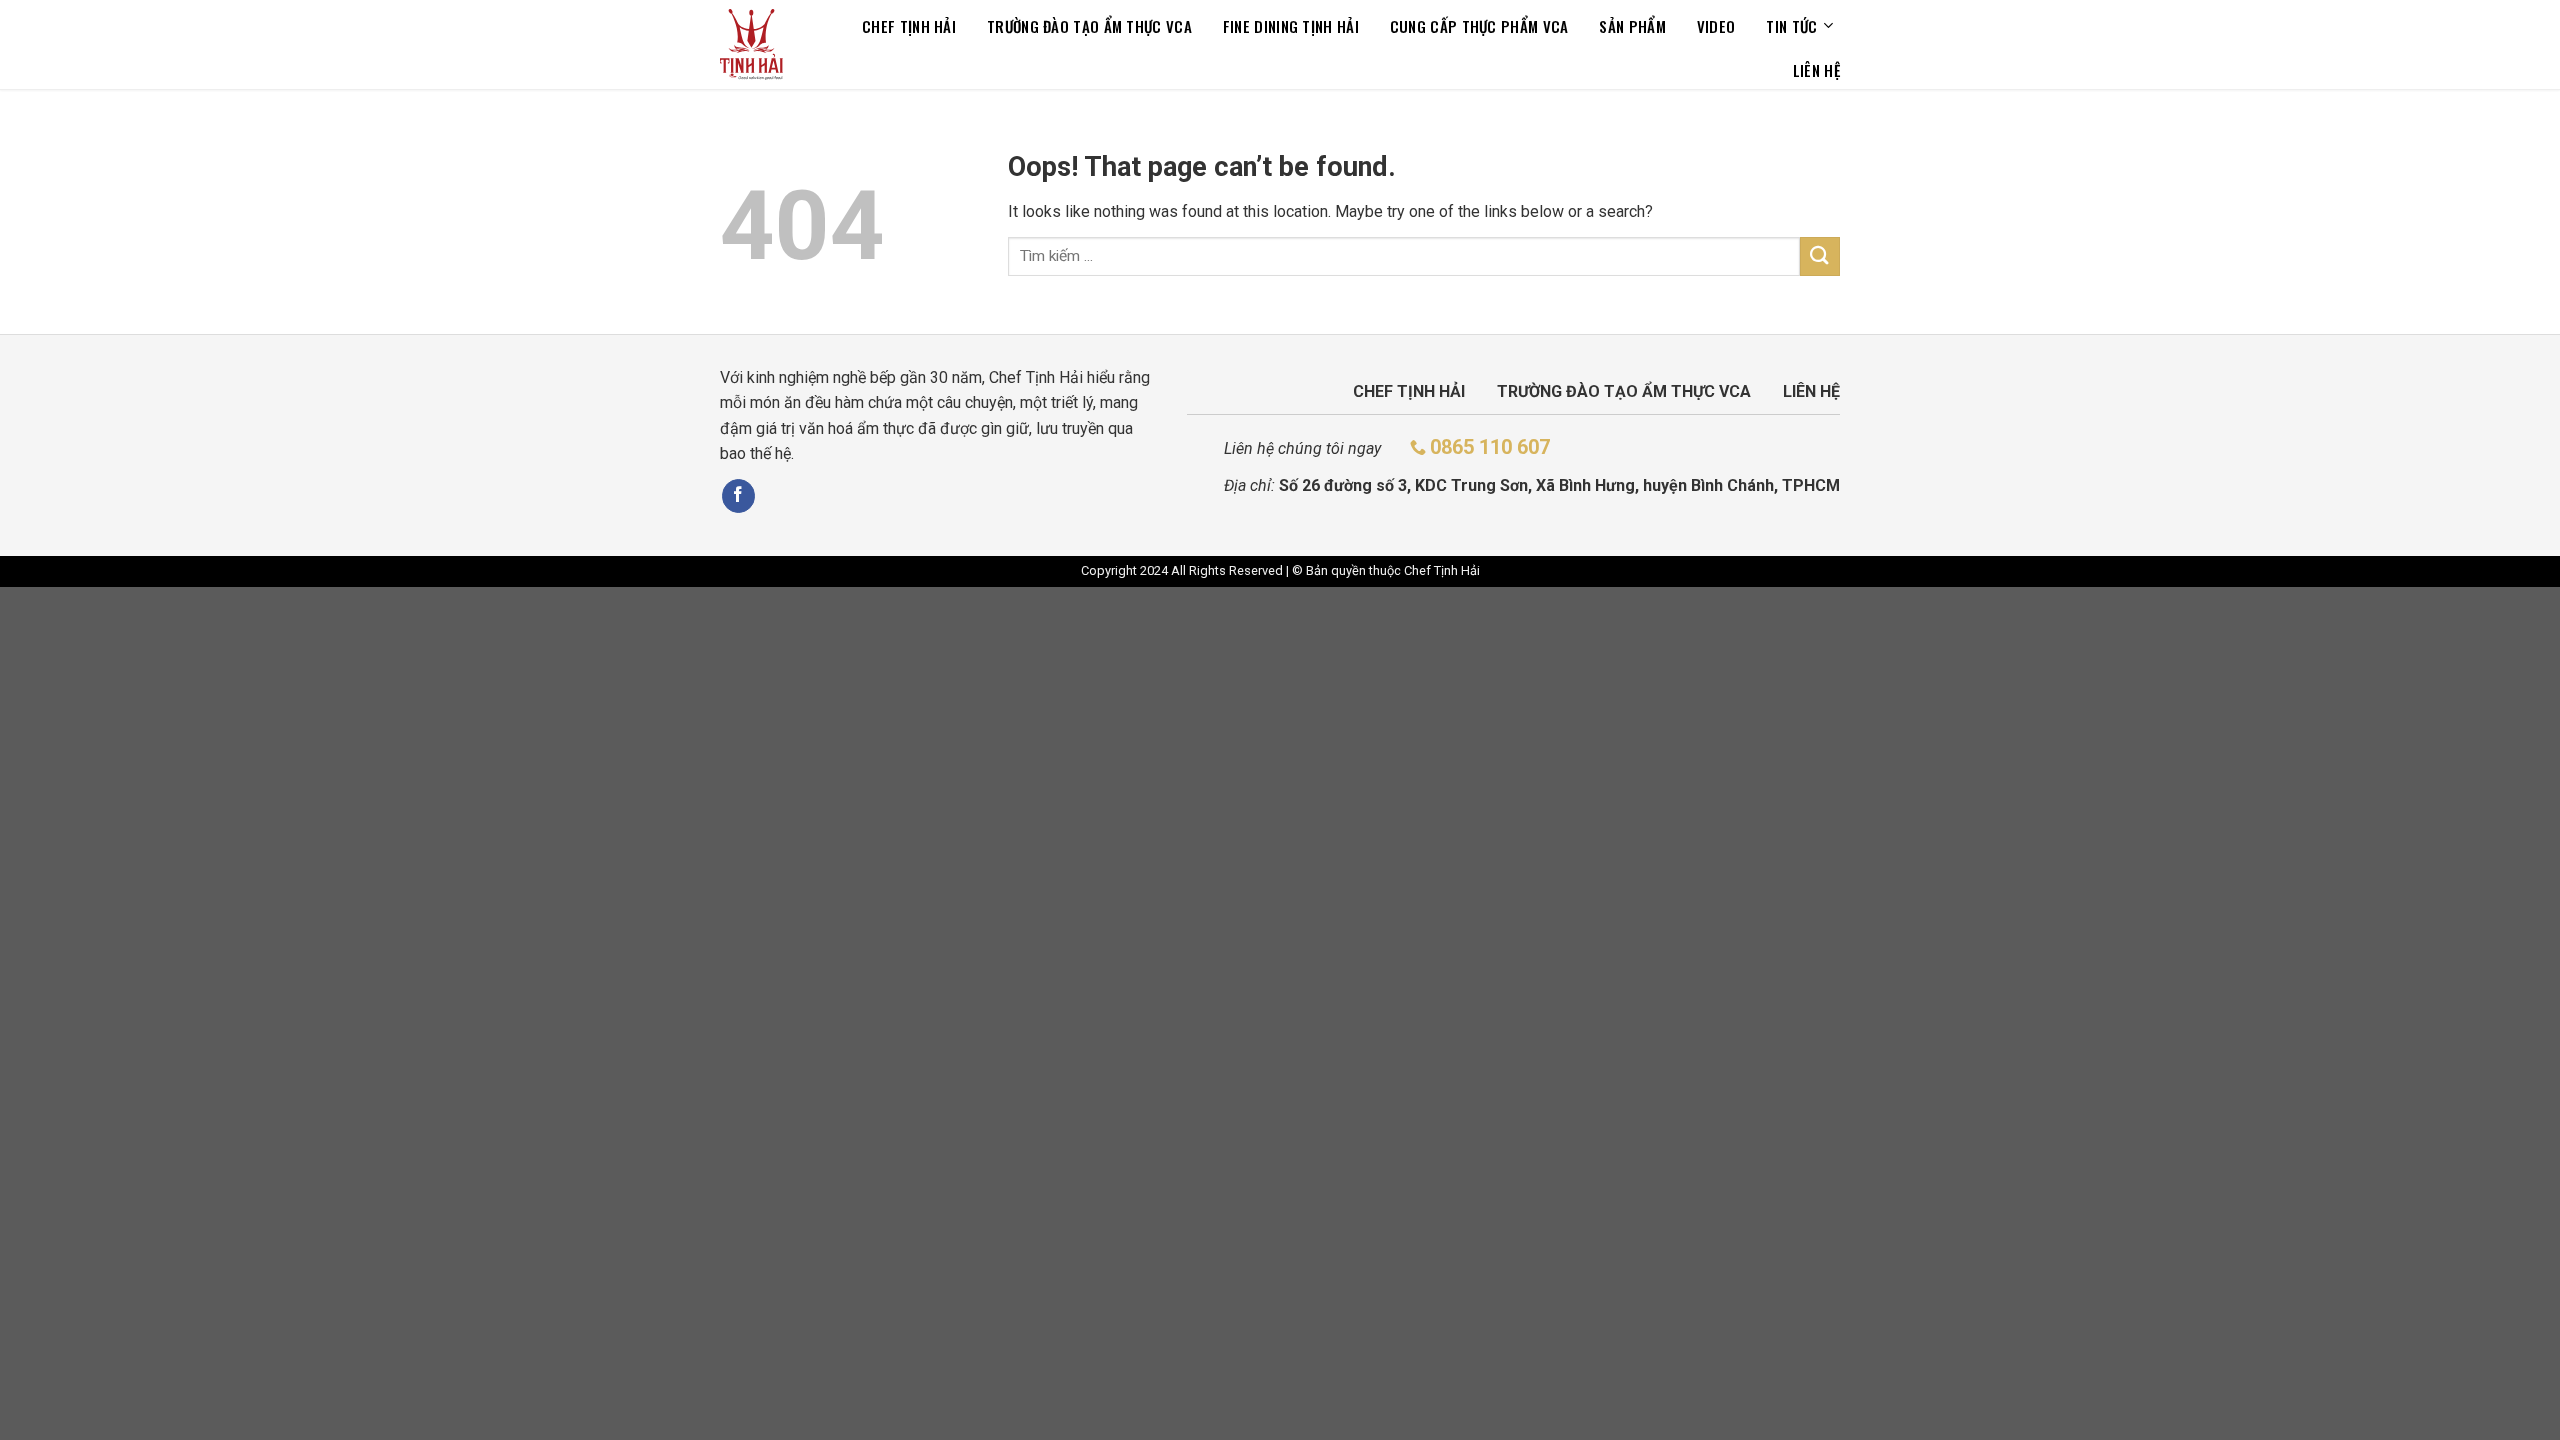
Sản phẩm (1632, 26)
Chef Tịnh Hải (909, 26)
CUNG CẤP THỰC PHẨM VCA (1479, 26)
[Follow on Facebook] (738, 496)
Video (1716, 26)
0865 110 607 (1490, 447)
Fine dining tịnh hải (1291, 26)
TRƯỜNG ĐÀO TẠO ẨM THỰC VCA (1089, 26)
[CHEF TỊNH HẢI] (751, 44)
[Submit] (1820, 256)
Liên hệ (1816, 70)
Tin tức (1791, 26)
